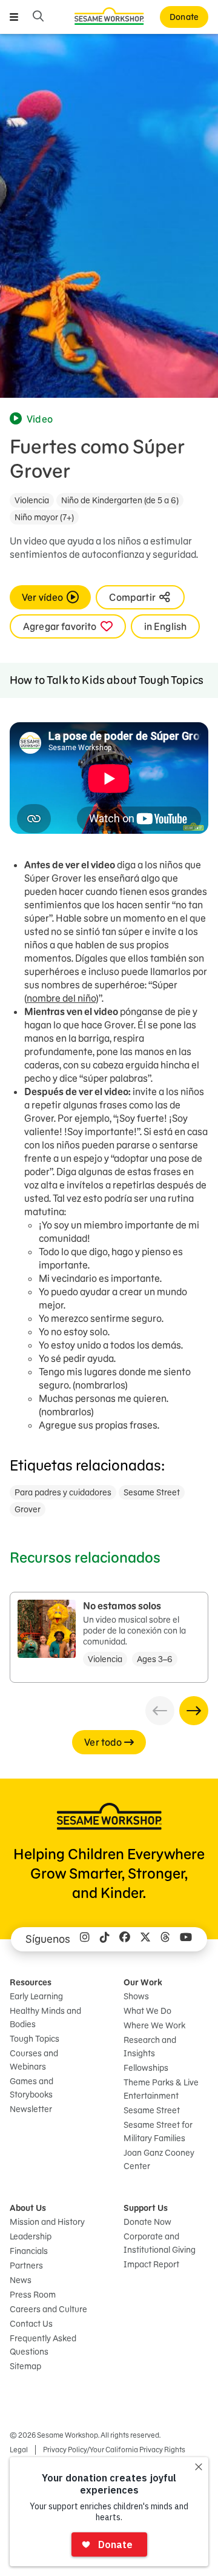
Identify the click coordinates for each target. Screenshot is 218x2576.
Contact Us (31, 2324)
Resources (31, 1982)
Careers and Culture (48, 2309)
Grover (28, 1509)
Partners (26, 2266)
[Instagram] (85, 1939)
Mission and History (47, 2222)
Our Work (143, 1982)
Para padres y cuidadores (63, 1492)
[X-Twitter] (145, 1939)
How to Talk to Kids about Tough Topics (107, 680)
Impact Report (151, 2264)
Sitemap (25, 2366)
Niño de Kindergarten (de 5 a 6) (120, 500)
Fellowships (146, 2068)
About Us (28, 2208)
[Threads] (165, 1939)
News (21, 2280)
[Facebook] (125, 1939)
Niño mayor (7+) (44, 517)
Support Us (146, 2208)
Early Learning (36, 1996)
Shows (136, 1996)
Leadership (31, 2236)
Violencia (32, 500)
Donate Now (147, 2222)
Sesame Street (152, 1492)
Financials (29, 2251)
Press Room (33, 2295)
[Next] (194, 1711)
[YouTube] (186, 1939)
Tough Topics (35, 2039)
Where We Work (154, 2025)
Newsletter (31, 2109)
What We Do (147, 2011)
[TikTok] (105, 1939)
